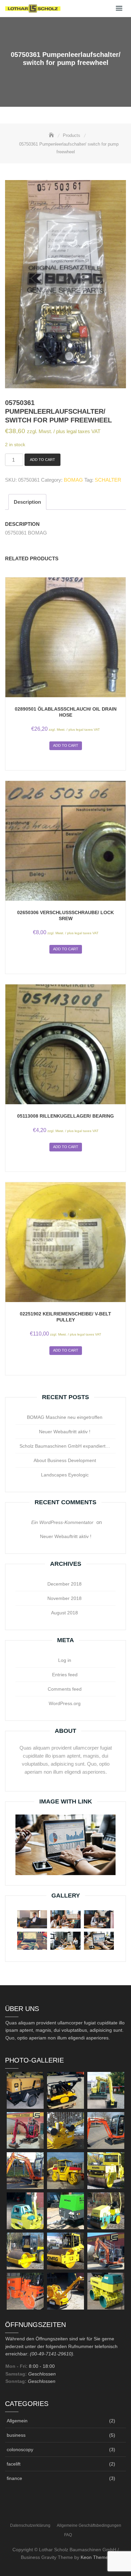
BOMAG (73, 480)
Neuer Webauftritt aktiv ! (65, 1432)
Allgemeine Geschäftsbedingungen (89, 2525)
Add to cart (42, 460)
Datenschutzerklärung (30, 2525)
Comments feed (65, 1689)
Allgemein (17, 2421)
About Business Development (65, 1460)
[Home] (52, 135)
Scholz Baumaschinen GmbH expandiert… (65, 1446)
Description (27, 502)
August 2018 (64, 1613)
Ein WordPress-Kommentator (62, 1522)
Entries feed (65, 1675)
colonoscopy (20, 2449)
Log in (65, 1660)
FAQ (68, 2535)
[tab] (27, 502)
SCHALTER (108, 480)
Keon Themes (96, 2557)
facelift (14, 2464)
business (16, 2435)
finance (14, 2478)
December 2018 (64, 1584)
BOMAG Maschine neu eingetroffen (65, 1417)
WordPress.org (65, 1703)
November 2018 (64, 1598)
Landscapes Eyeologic (65, 1475)
